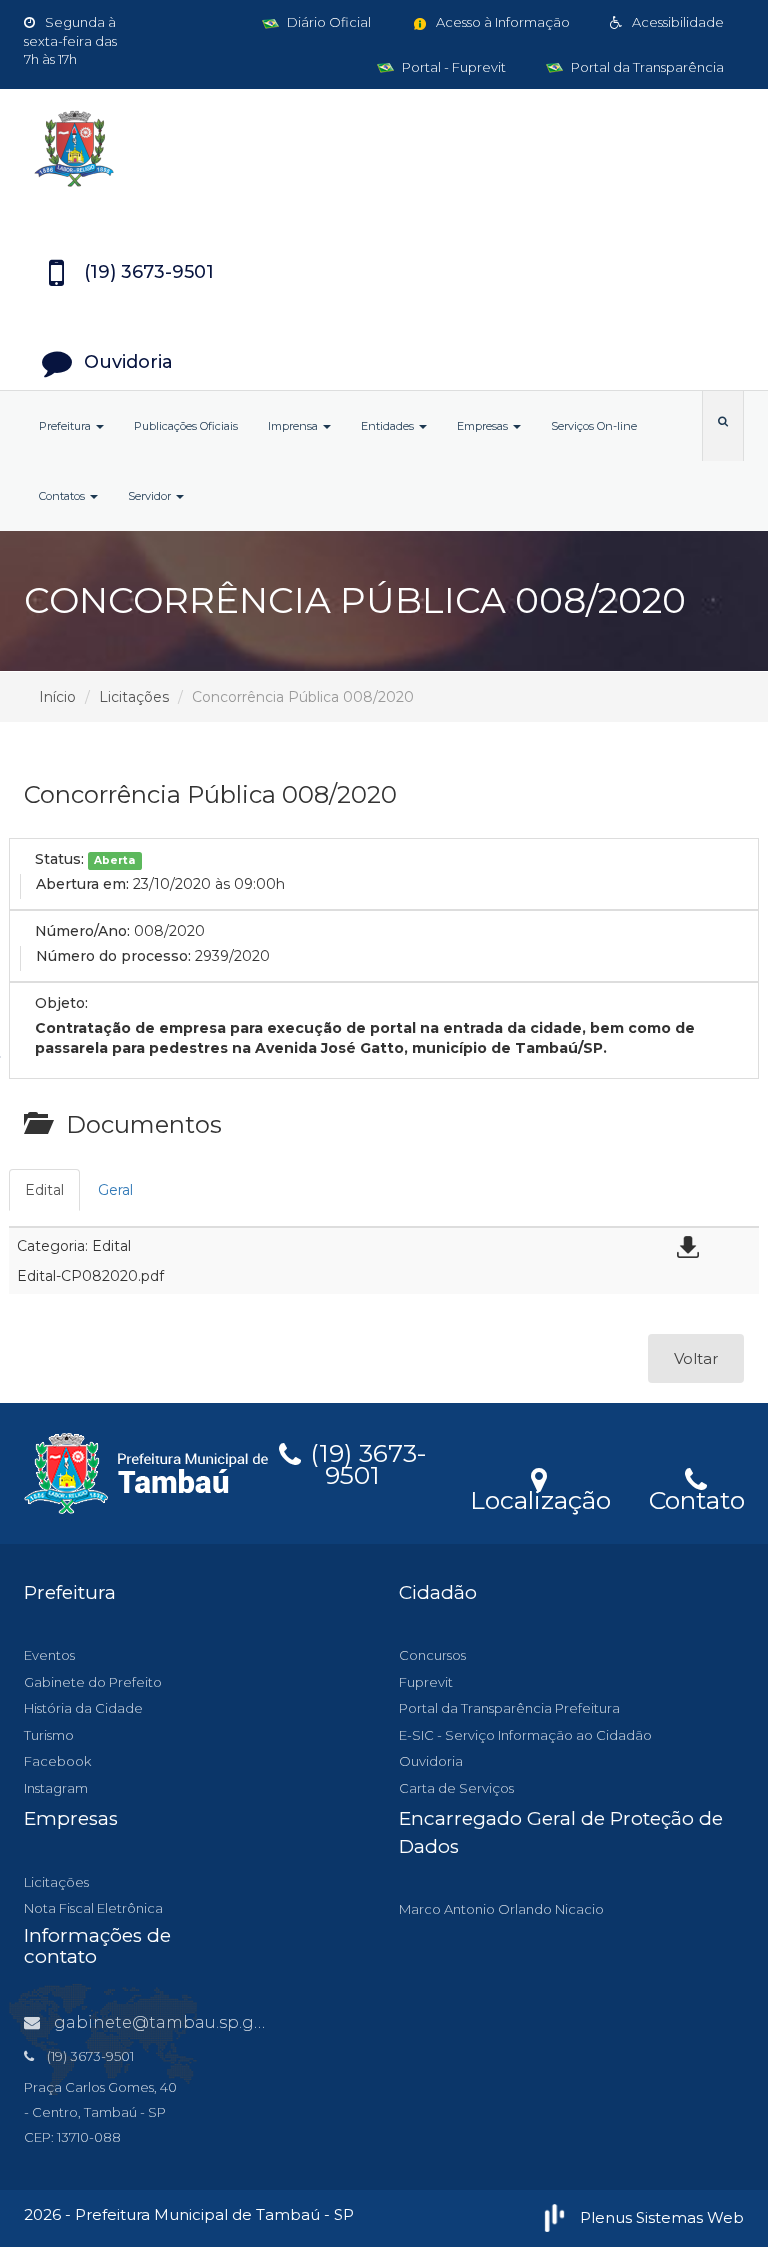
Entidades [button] (389, 426)
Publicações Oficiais (186, 426)
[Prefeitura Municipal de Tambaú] (384, 149)
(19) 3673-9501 (365, 1461)
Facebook (57, 1761)
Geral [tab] (115, 1190)
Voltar (696, 1358)
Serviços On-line (594, 426)
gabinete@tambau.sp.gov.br (174, 2022)
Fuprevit (426, 1682)
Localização (540, 1497)
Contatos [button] (63, 496)
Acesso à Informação (501, 22)
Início (57, 697)
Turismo (49, 1735)
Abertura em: (82, 884)
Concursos (432, 1655)
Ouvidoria (431, 1761)
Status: (59, 859)
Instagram (56, 1788)
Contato (696, 1497)
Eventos (49, 1655)
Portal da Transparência (646, 67)
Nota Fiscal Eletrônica (93, 1908)
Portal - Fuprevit (452, 67)
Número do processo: (113, 956)
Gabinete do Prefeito (93, 1682)
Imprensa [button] (294, 426)
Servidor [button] (151, 496)
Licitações (134, 697)
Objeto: (61, 1003)
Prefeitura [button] (66, 426)
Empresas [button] (484, 426)
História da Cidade (83, 1708)
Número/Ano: (82, 931)
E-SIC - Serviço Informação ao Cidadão (525, 1735)
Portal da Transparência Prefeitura (509, 1708)
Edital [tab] (44, 1190)
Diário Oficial (327, 22)
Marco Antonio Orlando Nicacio (501, 1909)
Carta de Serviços (456, 1788)
